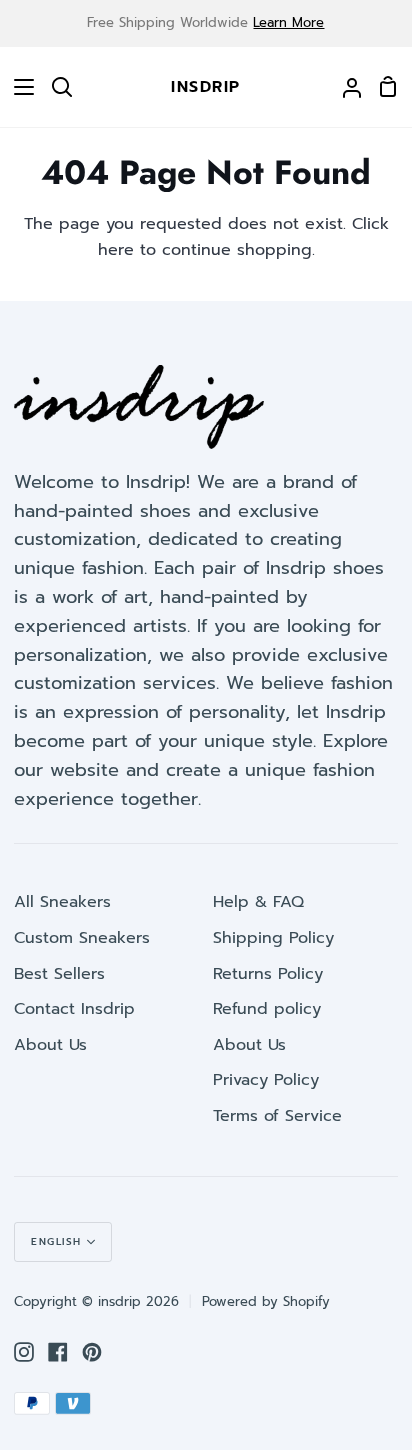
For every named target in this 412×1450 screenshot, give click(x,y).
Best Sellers (59, 974)
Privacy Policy (266, 1080)
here (116, 250)
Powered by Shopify (266, 1301)
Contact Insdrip (74, 1009)
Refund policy (267, 1009)
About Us (50, 1045)
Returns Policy (268, 974)
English (56, 1241)
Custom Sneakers (82, 938)
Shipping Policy (273, 938)
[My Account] (344, 87)
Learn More (288, 22)
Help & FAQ (258, 902)
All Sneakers (62, 902)
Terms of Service (277, 1116)
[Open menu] (18, 87)
